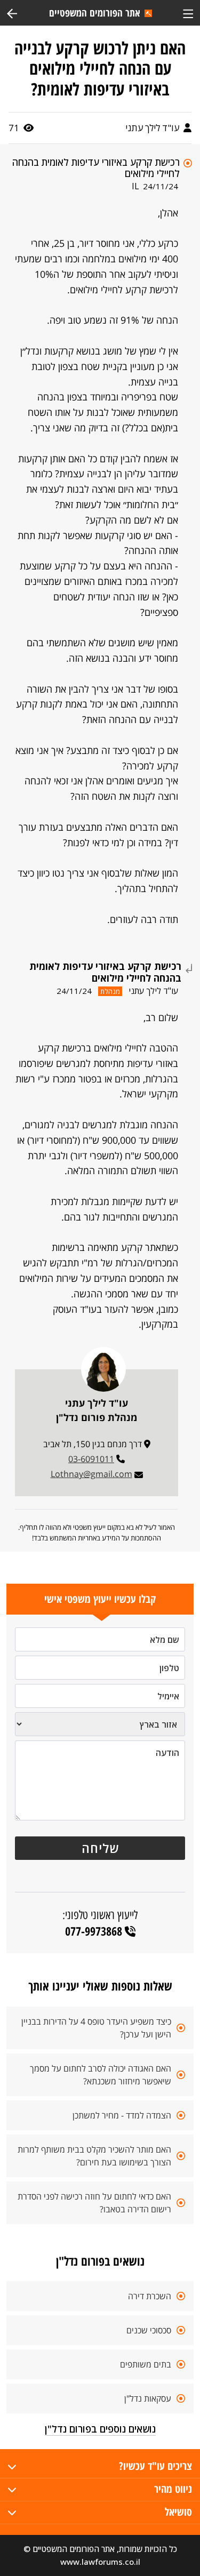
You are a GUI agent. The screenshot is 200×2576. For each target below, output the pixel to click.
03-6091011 (91, 1459)
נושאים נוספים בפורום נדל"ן (100, 2429)
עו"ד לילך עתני (153, 128)
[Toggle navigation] (188, 13)
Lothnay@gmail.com (91, 1474)
